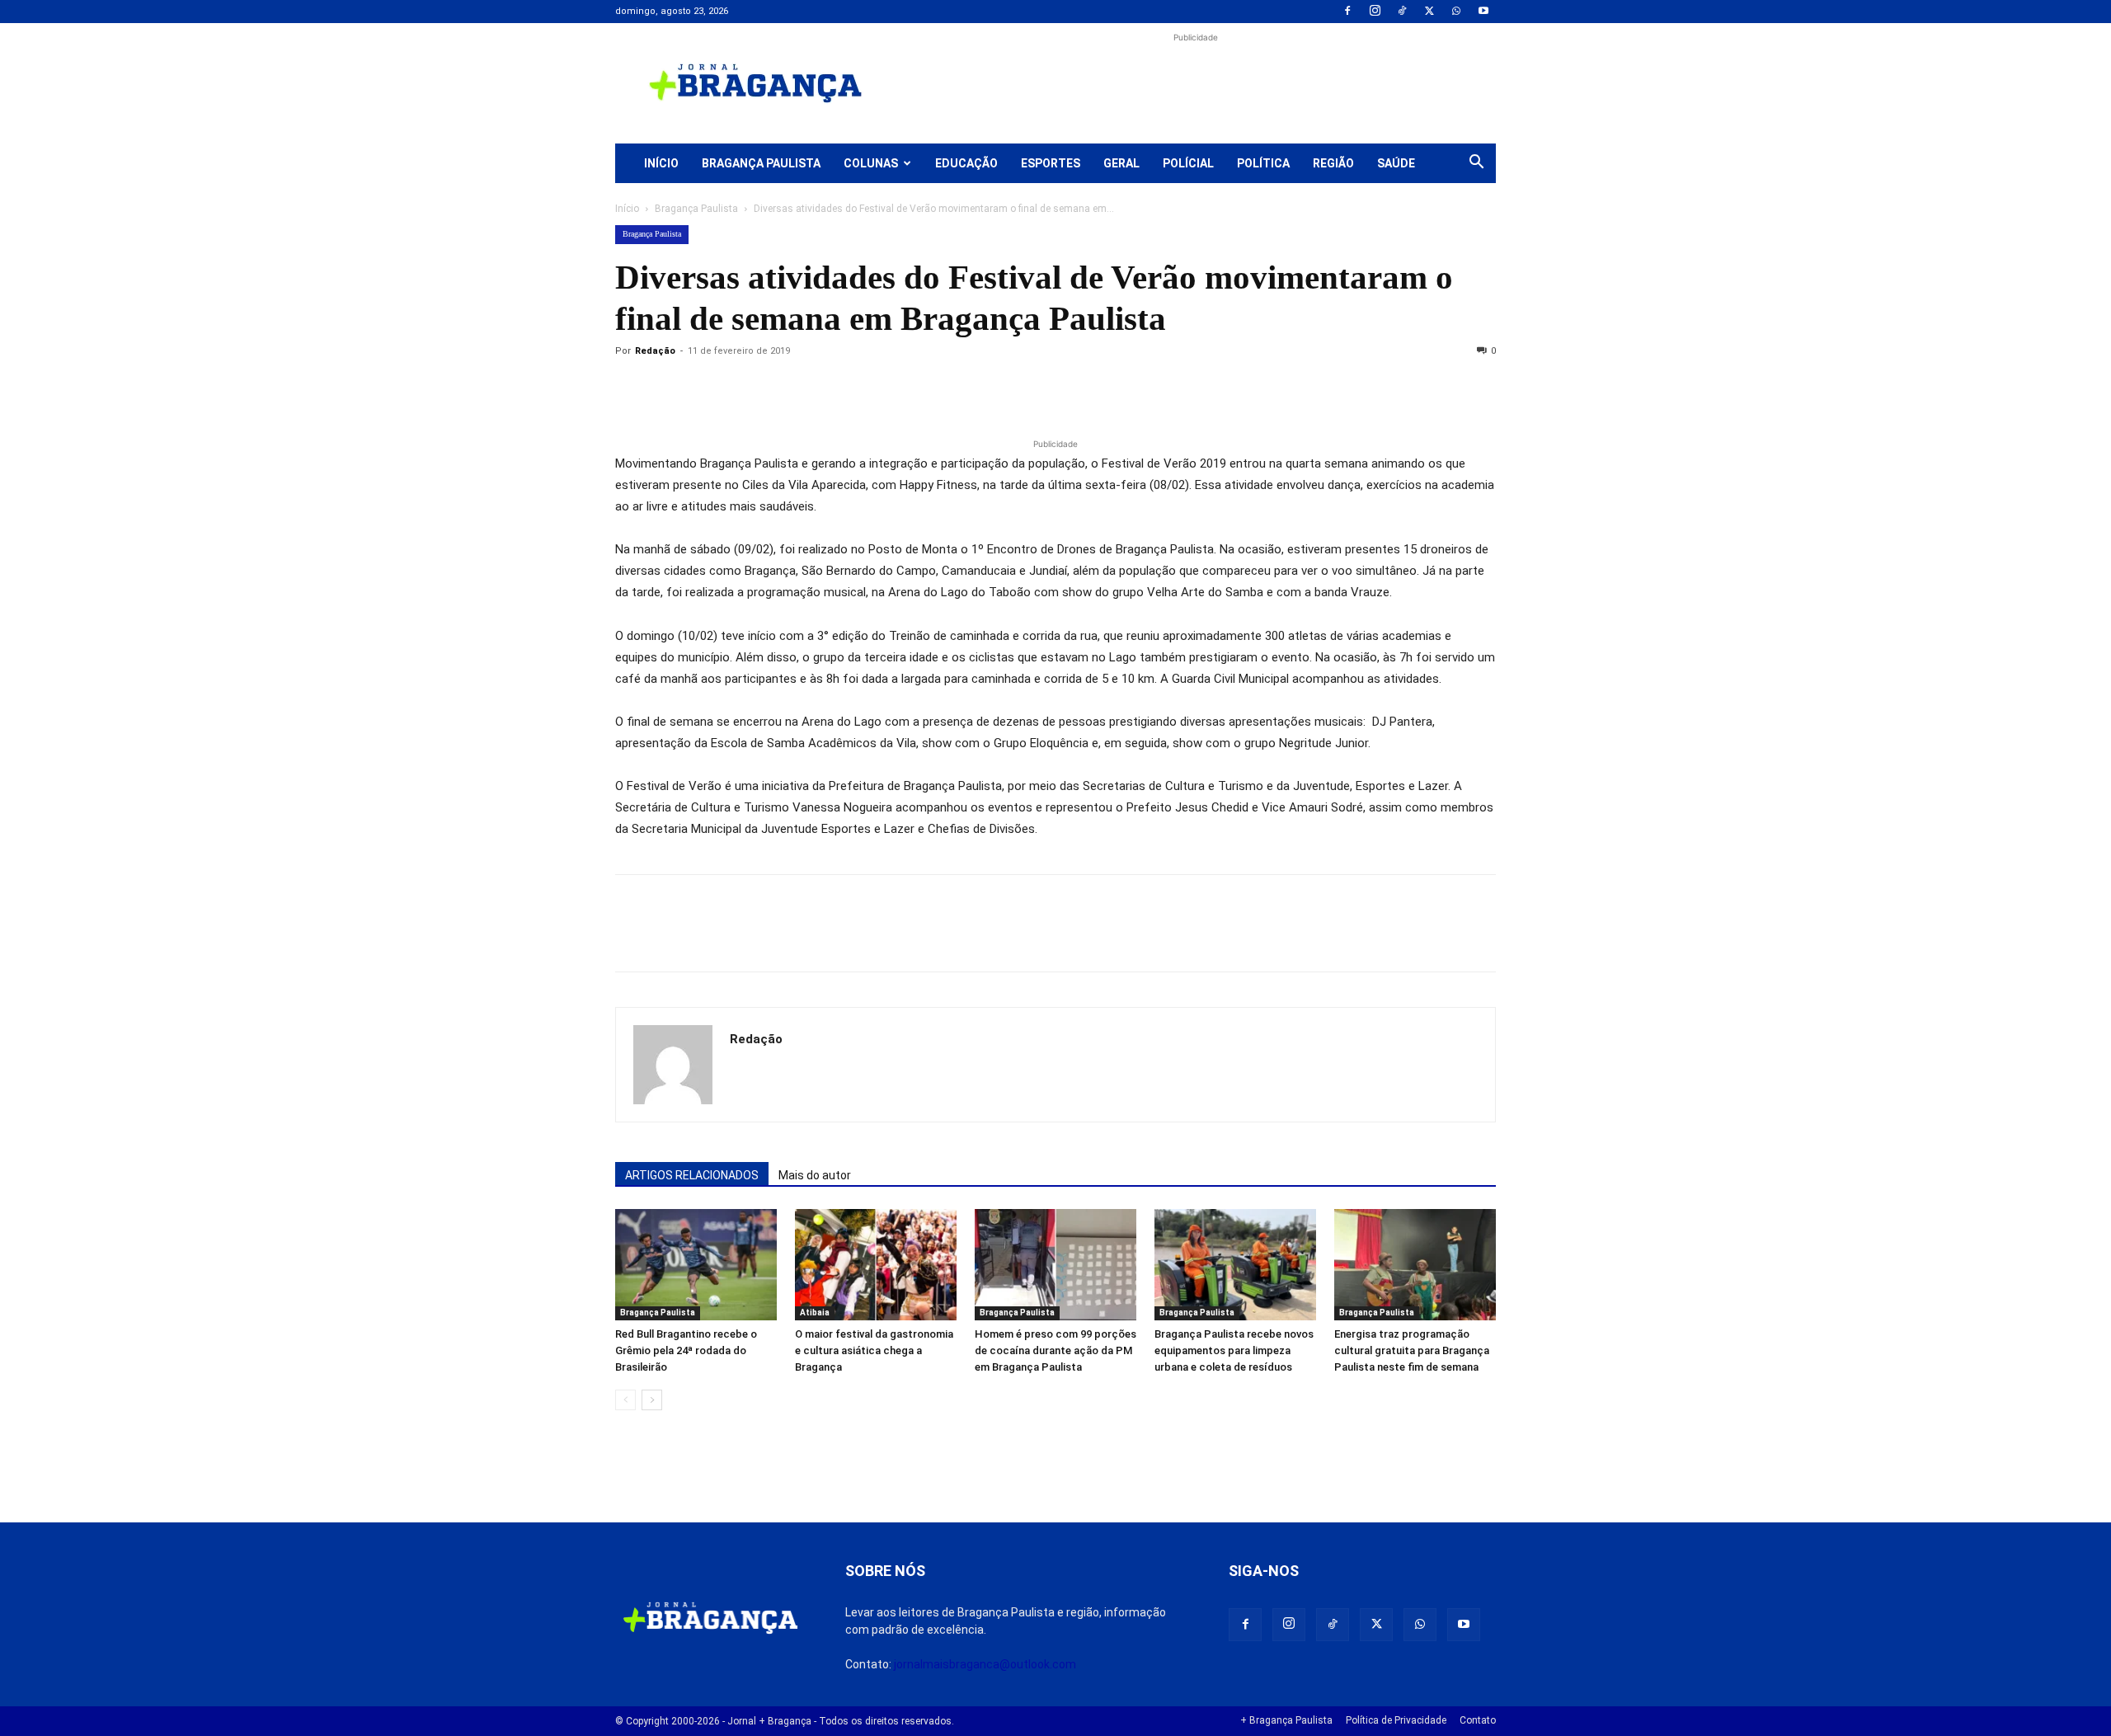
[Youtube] (1483, 12)
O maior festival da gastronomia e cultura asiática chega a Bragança (874, 1350)
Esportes (1051, 163)
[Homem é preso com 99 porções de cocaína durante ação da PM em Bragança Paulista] (1055, 1265)
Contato (1478, 1720)
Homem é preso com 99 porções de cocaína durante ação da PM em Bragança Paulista (1055, 1350)
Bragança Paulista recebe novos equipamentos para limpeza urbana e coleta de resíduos (1234, 1350)
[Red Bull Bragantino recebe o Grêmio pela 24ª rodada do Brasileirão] (696, 1265)
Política (1263, 163)
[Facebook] (1347, 12)
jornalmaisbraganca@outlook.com (985, 1664)
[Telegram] (859, 388)
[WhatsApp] (1456, 12)
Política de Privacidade (1396, 1720)
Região (1333, 163)
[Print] (821, 388)
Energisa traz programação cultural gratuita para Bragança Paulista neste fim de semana (1412, 1350)
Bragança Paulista (761, 163)
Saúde (1396, 163)
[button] (1476, 164)
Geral (1121, 163)
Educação (966, 163)
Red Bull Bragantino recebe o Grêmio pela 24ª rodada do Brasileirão (686, 1350)
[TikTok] (1402, 12)
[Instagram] (1375, 12)
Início (661, 163)
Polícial (1188, 163)
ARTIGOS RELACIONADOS (692, 1175)
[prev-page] (625, 1400)
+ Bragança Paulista (1286, 1720)
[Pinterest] (745, 388)
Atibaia (815, 1313)
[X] (1429, 12)
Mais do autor (815, 1175)
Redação (655, 351)
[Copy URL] (632, 388)
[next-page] (652, 1400)
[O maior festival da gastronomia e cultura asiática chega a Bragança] (876, 1265)
